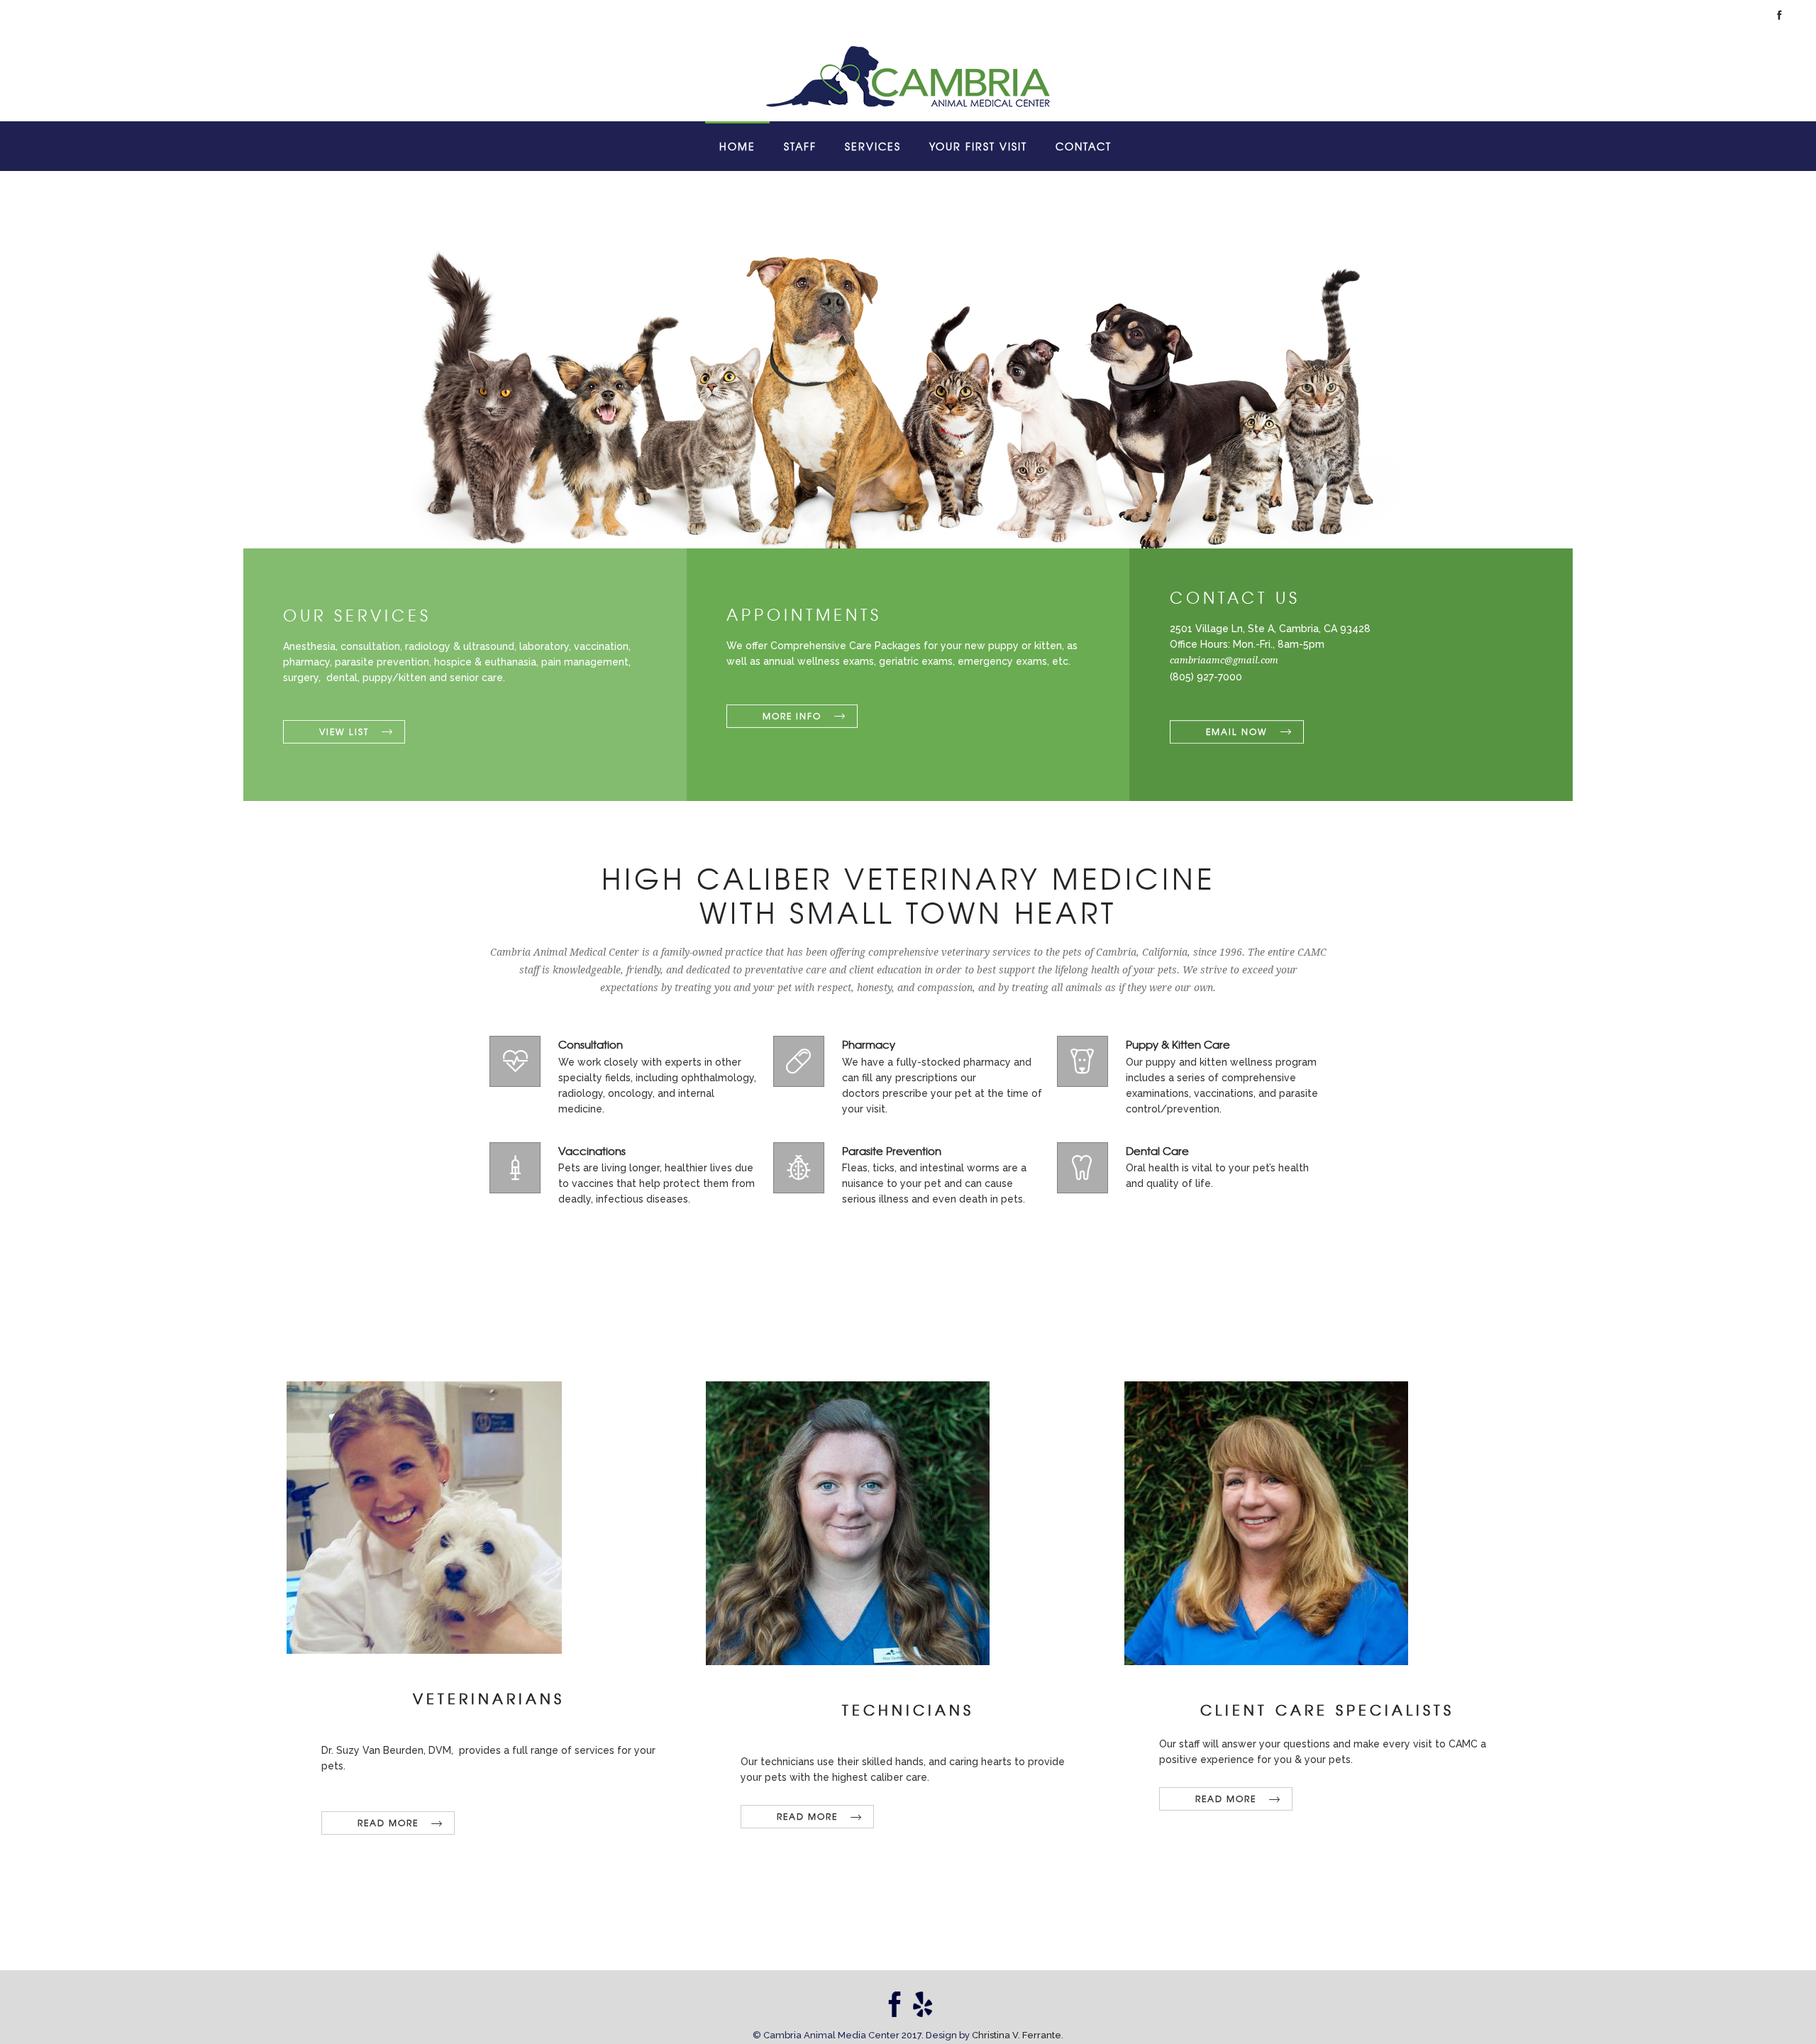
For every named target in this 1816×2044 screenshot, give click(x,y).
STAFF (800, 146)
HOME (737, 146)
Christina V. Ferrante (1017, 2035)
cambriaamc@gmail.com (1224, 661)
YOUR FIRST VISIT (978, 146)
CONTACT (1084, 146)
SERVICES (873, 146)
